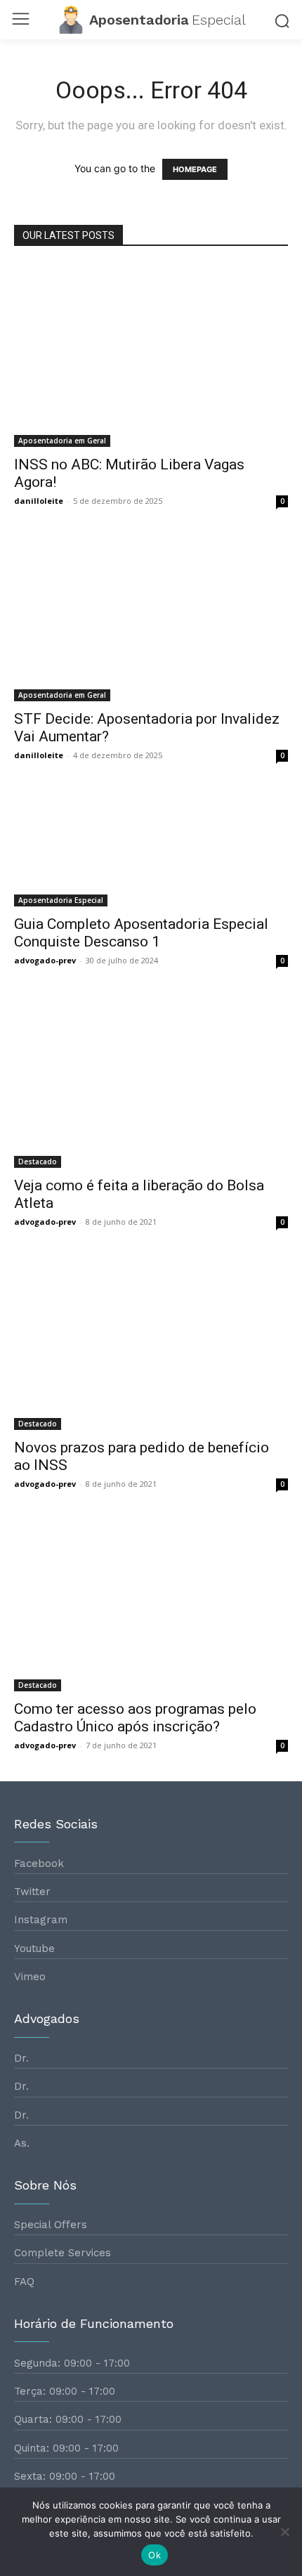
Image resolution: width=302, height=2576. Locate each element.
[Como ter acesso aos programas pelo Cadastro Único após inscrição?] (151, 1606)
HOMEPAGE (195, 169)
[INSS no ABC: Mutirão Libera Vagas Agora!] (151, 356)
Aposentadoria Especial (61, 900)
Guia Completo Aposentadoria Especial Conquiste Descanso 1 (141, 933)
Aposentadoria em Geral (62, 441)
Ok (155, 2555)
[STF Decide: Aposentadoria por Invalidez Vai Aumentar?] (151, 619)
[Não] (284, 2532)
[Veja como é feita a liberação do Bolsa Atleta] (151, 1082)
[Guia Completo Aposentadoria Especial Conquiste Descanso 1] (151, 849)
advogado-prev (45, 960)
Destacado (38, 1162)
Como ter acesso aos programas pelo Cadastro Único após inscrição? (135, 1718)
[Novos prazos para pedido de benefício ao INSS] (151, 1344)
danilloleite (39, 501)
